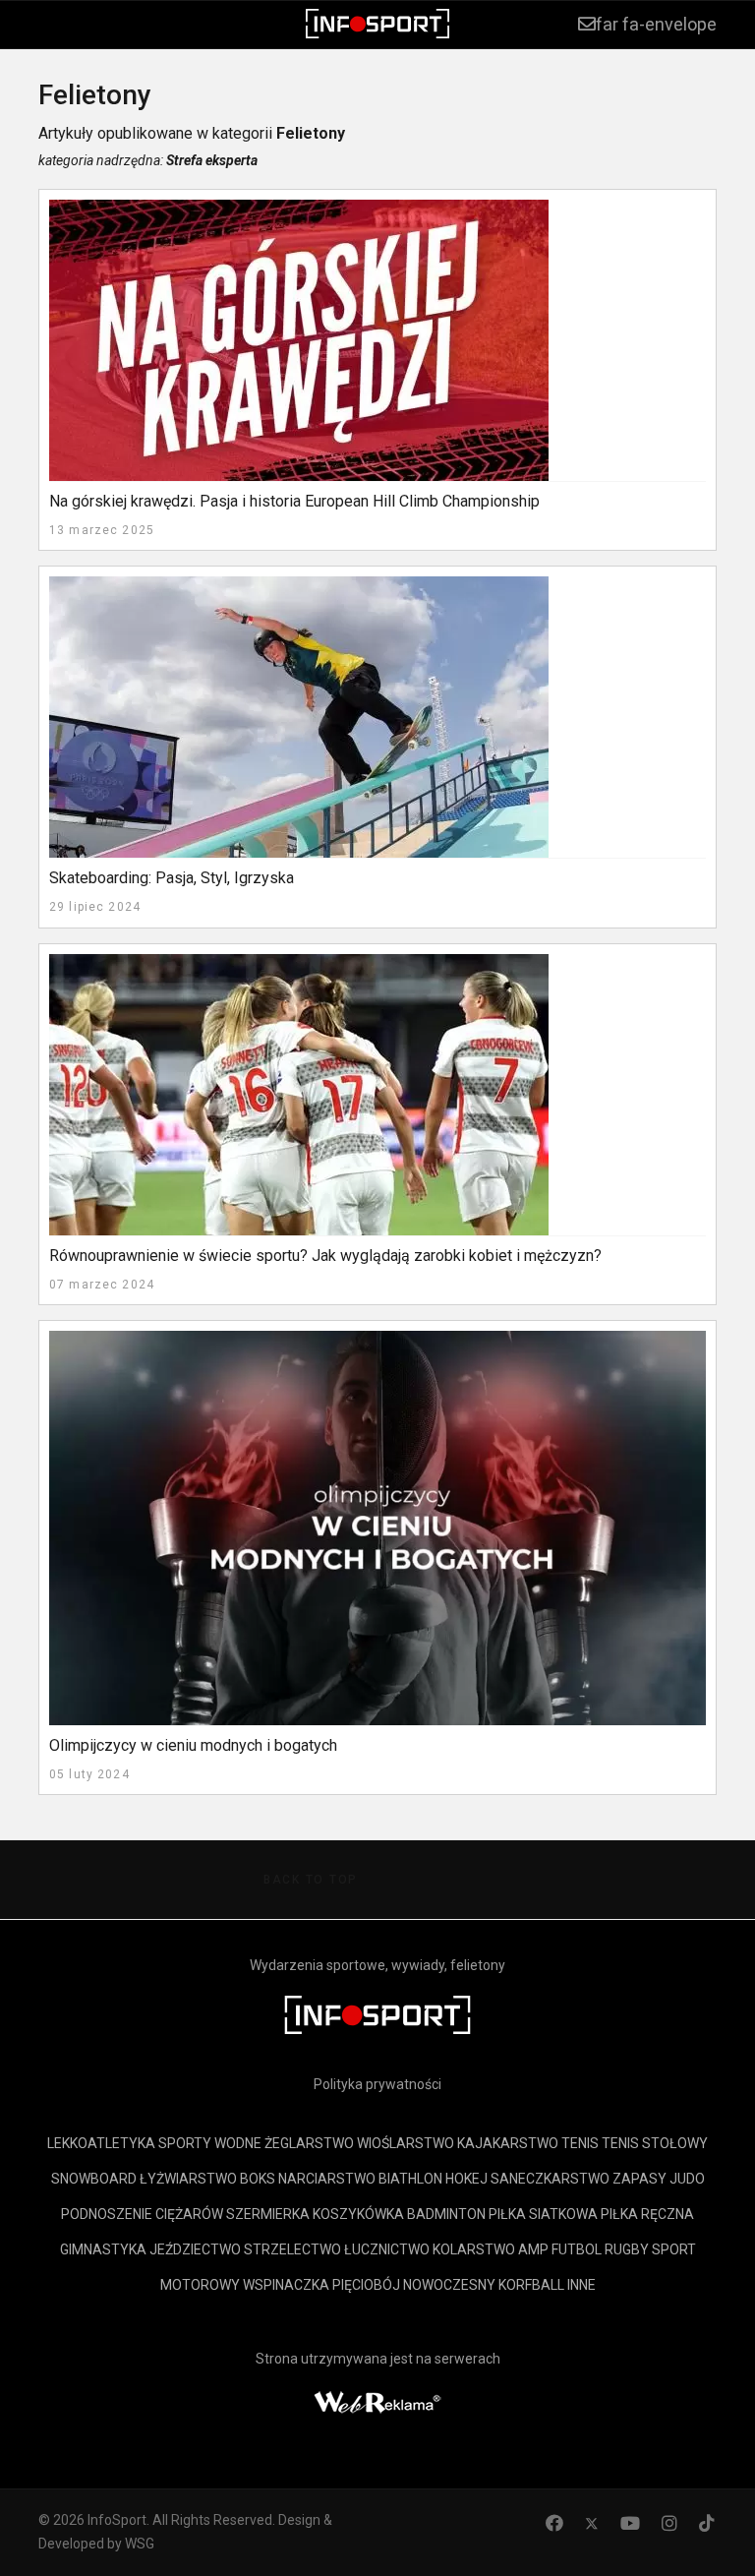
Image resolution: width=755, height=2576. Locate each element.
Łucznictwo (387, 2249)
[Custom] (707, 2523)
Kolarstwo (474, 2249)
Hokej (466, 2179)
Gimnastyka (103, 2249)
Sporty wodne (210, 2143)
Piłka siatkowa (543, 2214)
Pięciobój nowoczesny (414, 2285)
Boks (258, 2179)
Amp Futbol (560, 2249)
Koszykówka (358, 2214)
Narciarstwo (327, 2179)
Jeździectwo (195, 2249)
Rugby (627, 2249)
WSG (140, 2544)
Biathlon (410, 2179)
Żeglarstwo (309, 2143)
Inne (581, 2285)
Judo (687, 2179)
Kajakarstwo (508, 2143)
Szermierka (268, 2214)
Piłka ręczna (647, 2214)
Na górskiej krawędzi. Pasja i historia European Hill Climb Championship (294, 501)
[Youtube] (630, 2523)
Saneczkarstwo (550, 2179)
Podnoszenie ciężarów (142, 2214)
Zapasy (639, 2179)
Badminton (446, 2214)
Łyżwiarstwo (188, 2179)
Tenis (580, 2143)
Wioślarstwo (406, 2143)
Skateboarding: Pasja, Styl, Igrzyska (172, 878)
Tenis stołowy (655, 2143)
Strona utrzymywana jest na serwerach (378, 2359)
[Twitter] (592, 2523)
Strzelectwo (292, 2249)
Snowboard (94, 2179)
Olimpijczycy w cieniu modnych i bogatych (193, 1745)
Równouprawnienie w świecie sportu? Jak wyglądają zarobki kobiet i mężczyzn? (325, 1256)
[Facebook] (554, 2523)
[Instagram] (669, 2523)
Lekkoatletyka (101, 2143)
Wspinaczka (286, 2285)
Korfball (531, 2285)
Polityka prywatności (377, 2084)
